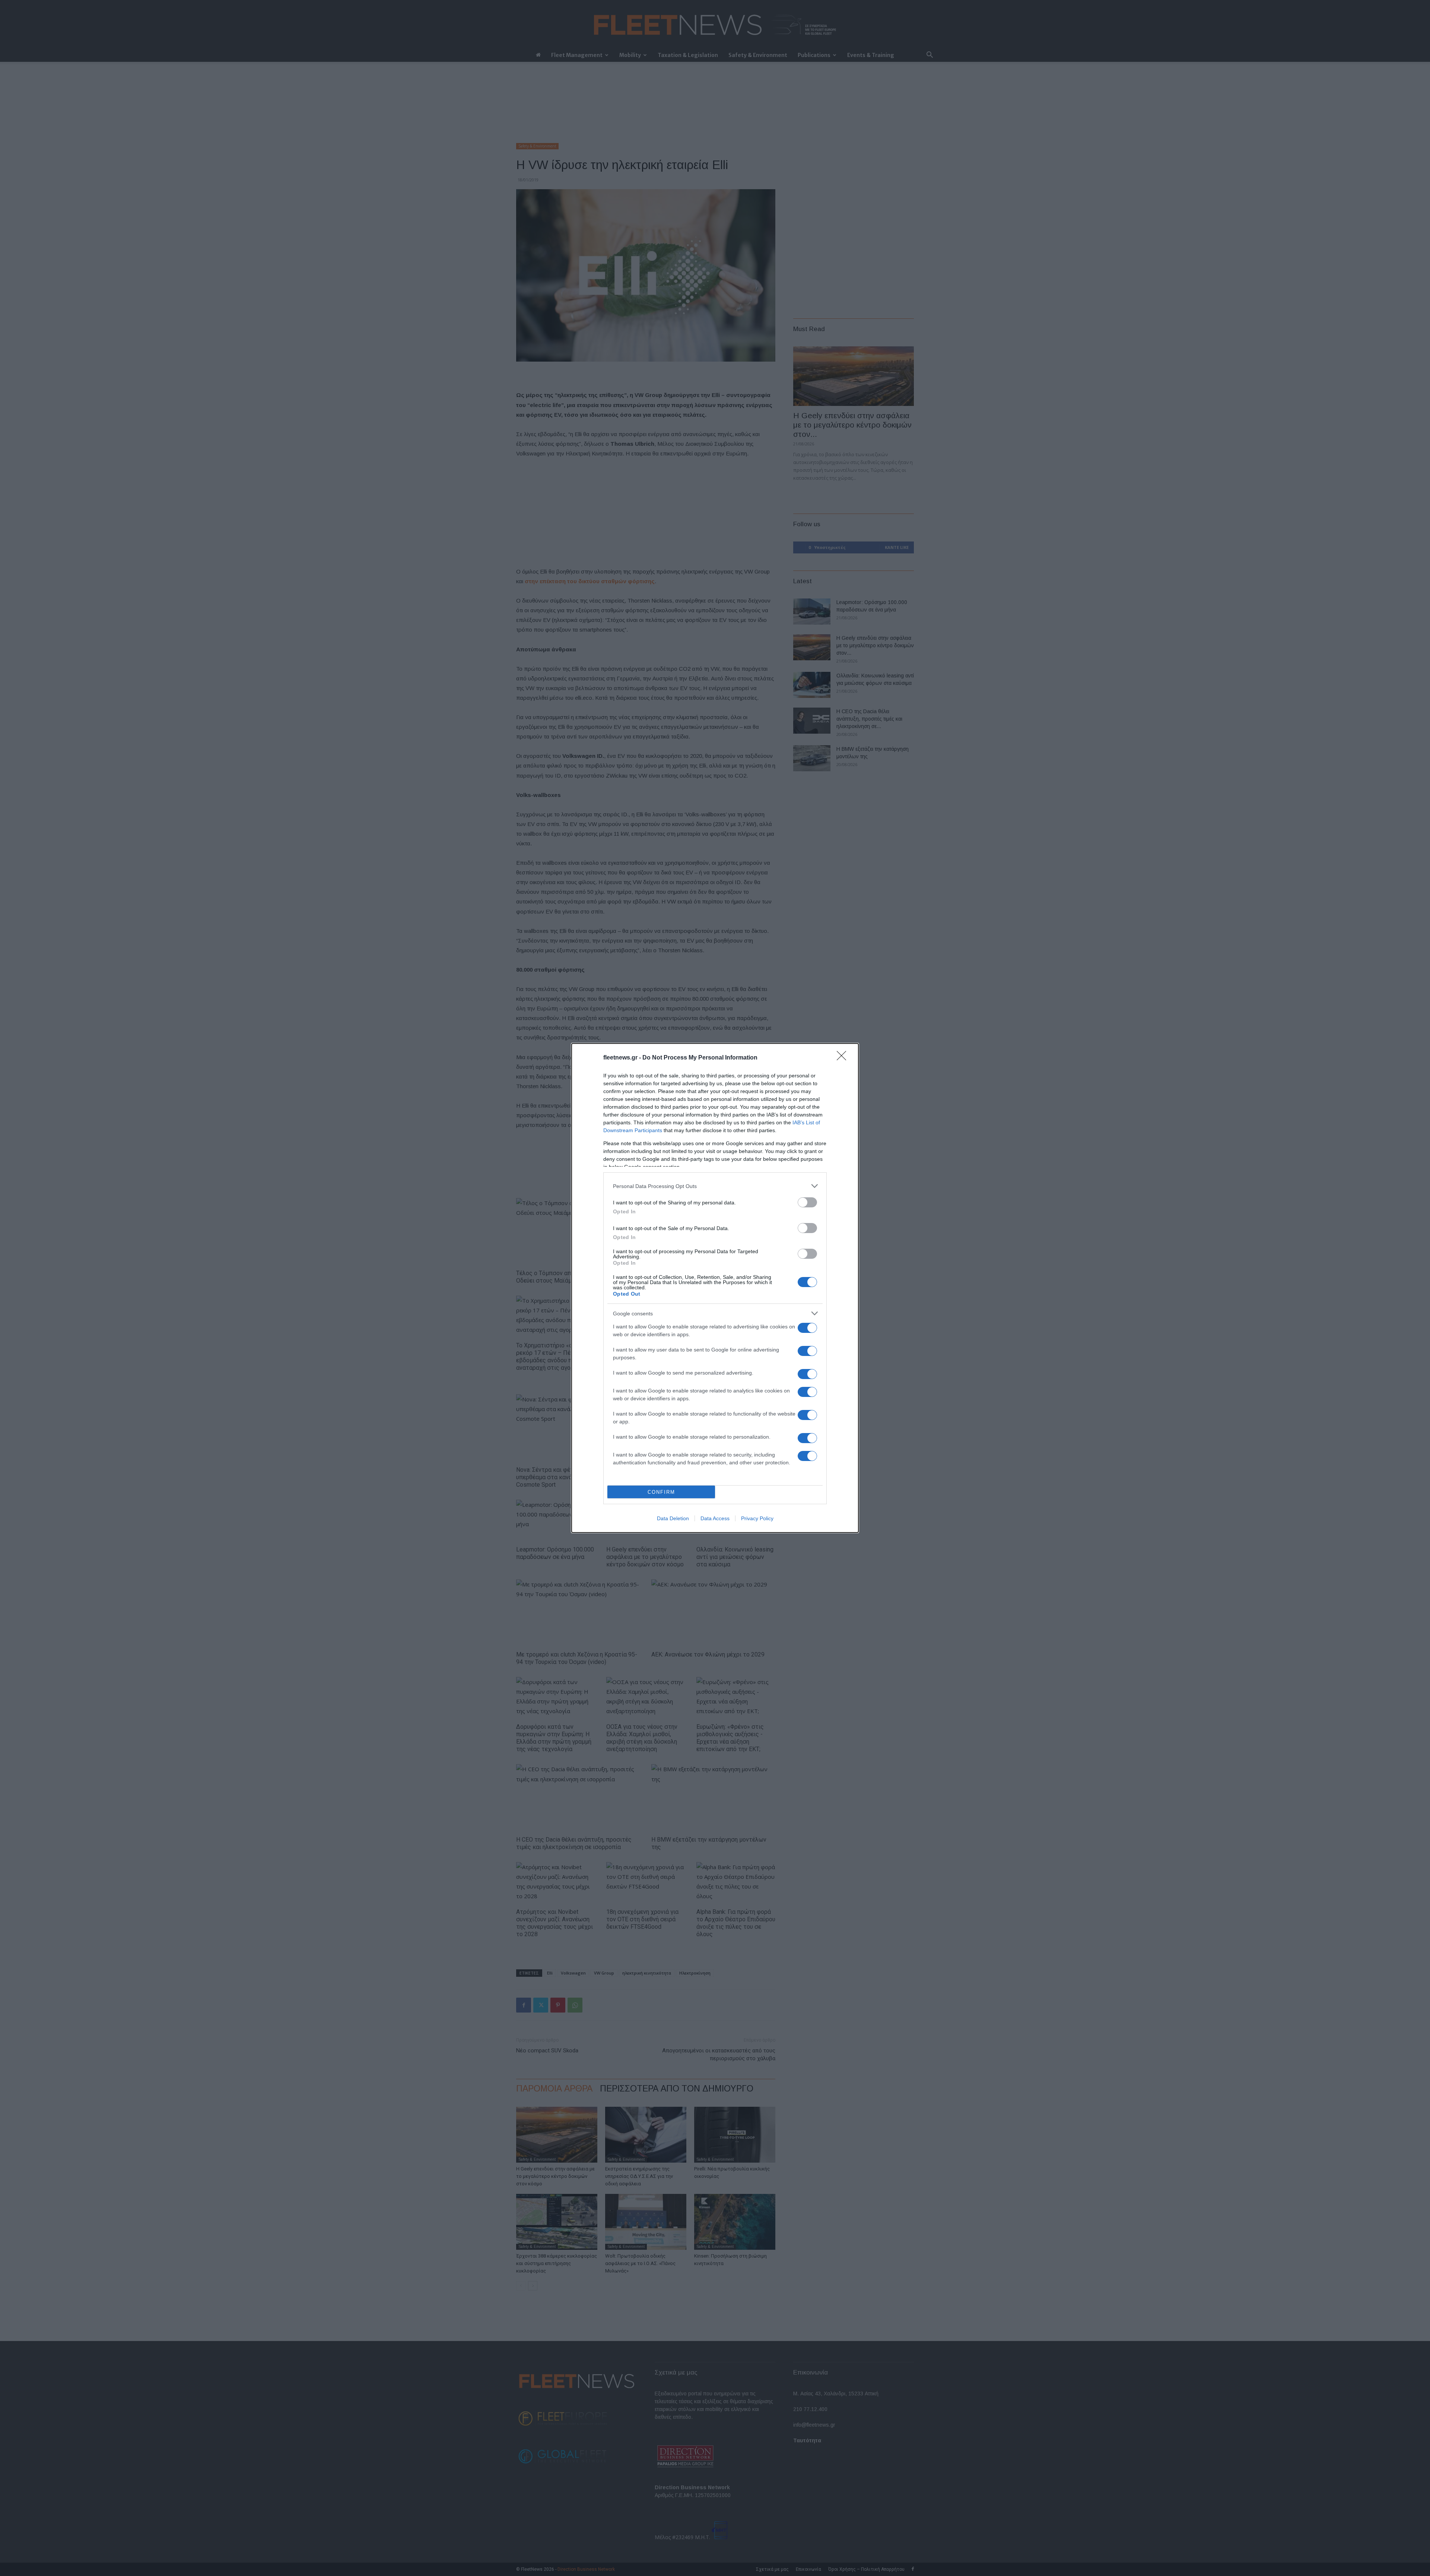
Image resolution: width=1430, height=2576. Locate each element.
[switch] (807, 1202)
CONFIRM (661, 1492)
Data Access (715, 1518)
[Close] (844, 1058)
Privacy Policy (757, 1518)
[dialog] (715, 1288)
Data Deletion (673, 1518)
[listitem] (715, 1186)
